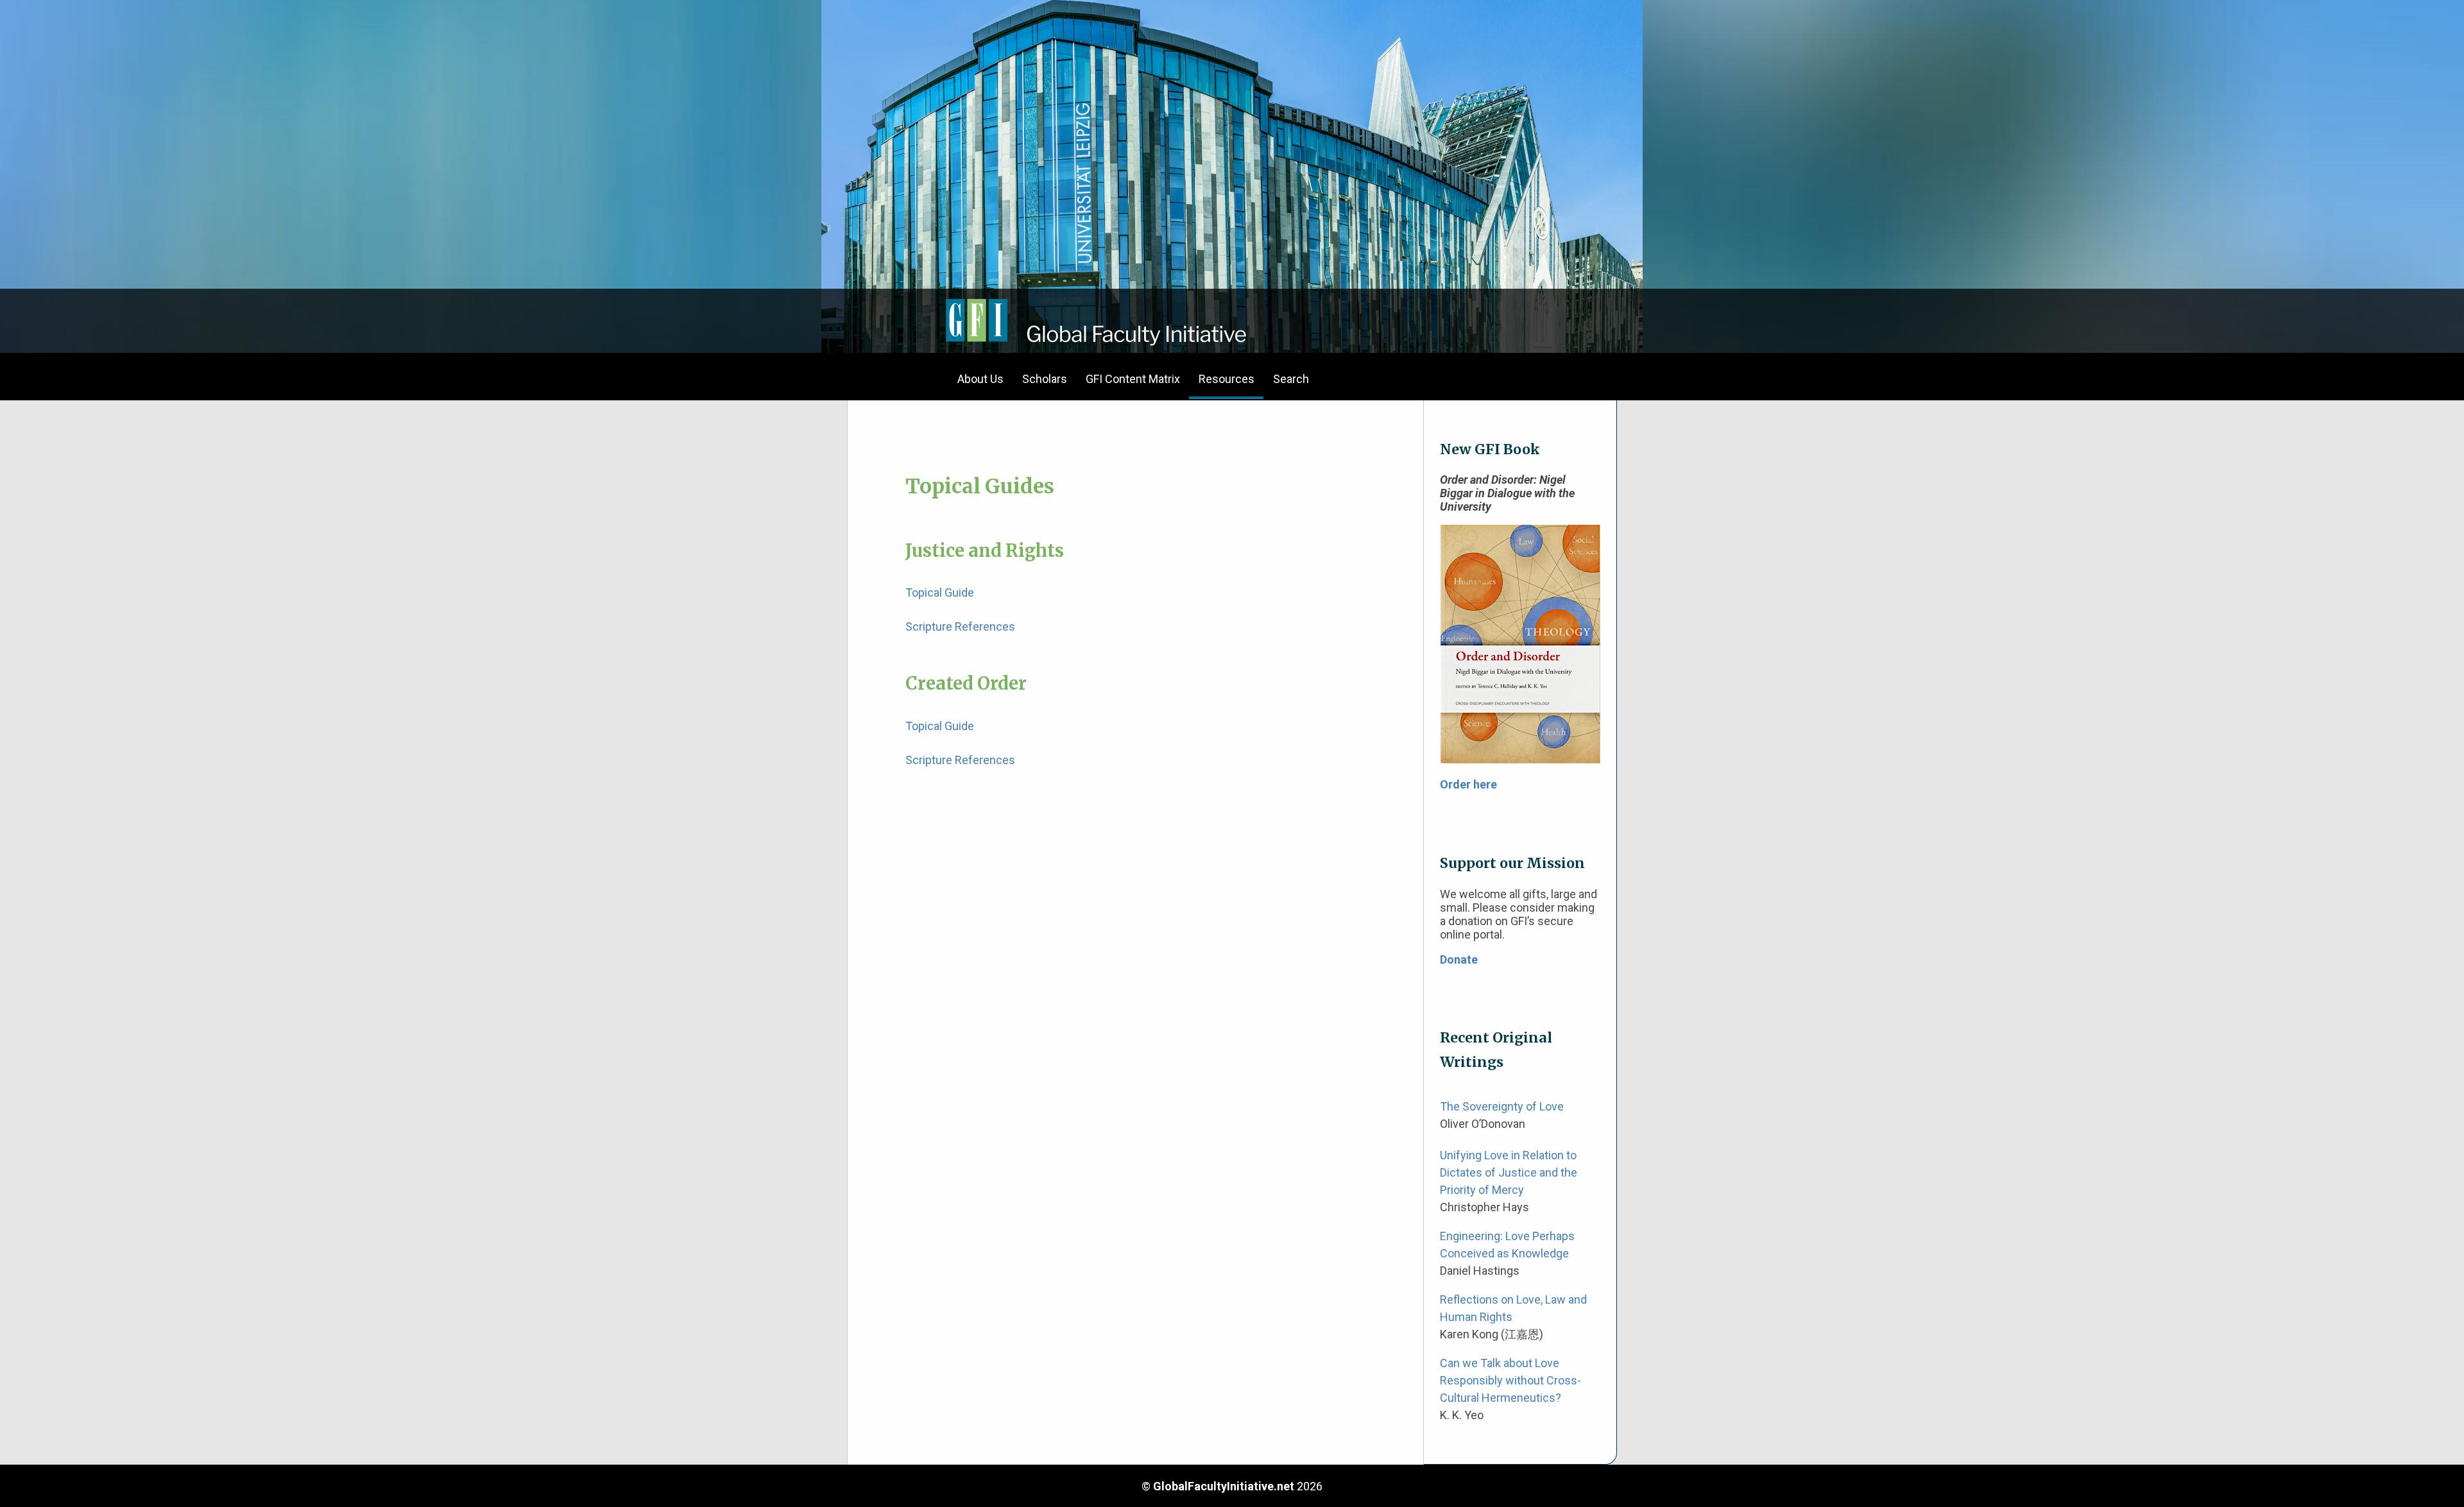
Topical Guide (940, 592)
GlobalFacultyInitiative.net (1224, 1486)
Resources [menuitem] (1227, 379)
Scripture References (960, 626)
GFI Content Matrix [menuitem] (1133, 379)
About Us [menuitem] (980, 379)
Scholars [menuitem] (1045, 379)
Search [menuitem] (1291, 379)
